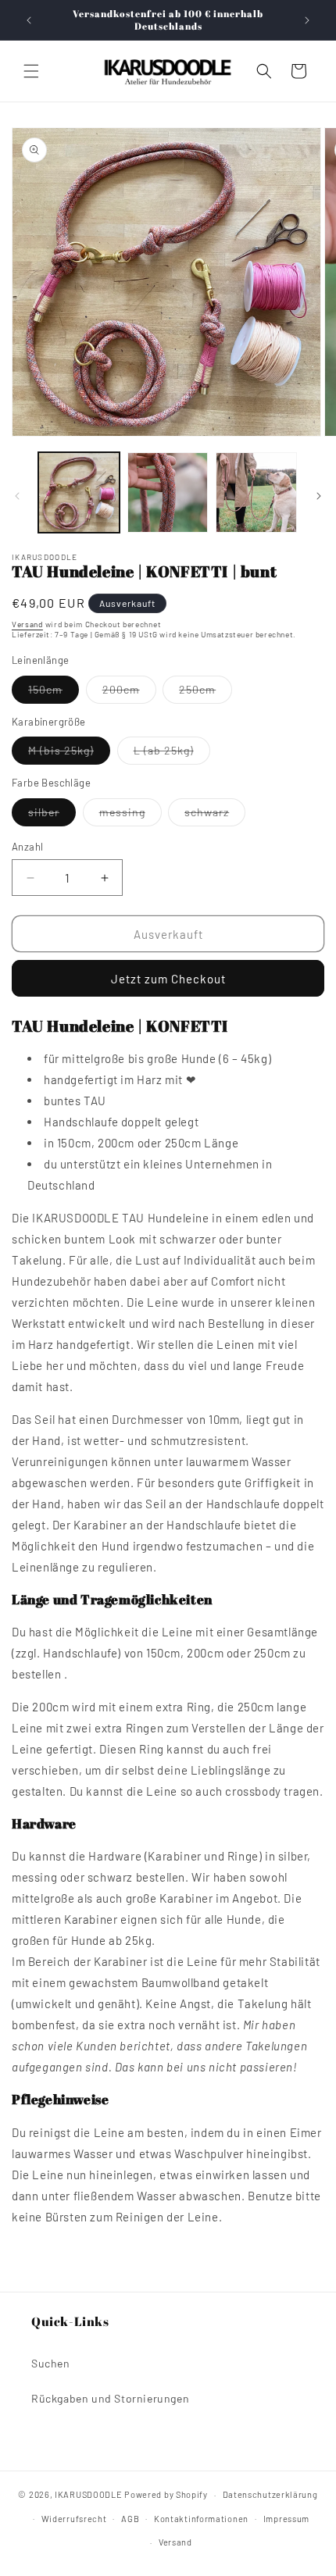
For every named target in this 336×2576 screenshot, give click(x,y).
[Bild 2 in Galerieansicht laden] (168, 493)
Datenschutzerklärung (270, 2494)
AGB (130, 2519)
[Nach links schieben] (17, 496)
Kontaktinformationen (201, 2519)
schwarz (215, 815)
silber (52, 815)
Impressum (286, 2519)
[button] (31, 71)
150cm (54, 693)
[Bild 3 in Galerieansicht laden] (256, 493)
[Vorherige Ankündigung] (29, 20)
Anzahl (27, 847)
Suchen (51, 2363)
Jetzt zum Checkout (168, 979)
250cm (206, 693)
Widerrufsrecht (74, 2519)
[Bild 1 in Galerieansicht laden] (79, 493)
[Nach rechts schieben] (319, 496)
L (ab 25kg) (172, 754)
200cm (129, 693)
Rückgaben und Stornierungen (110, 2398)
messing (130, 815)
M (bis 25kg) (69, 754)
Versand (27, 624)
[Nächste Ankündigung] (307, 20)
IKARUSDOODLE (88, 2494)
